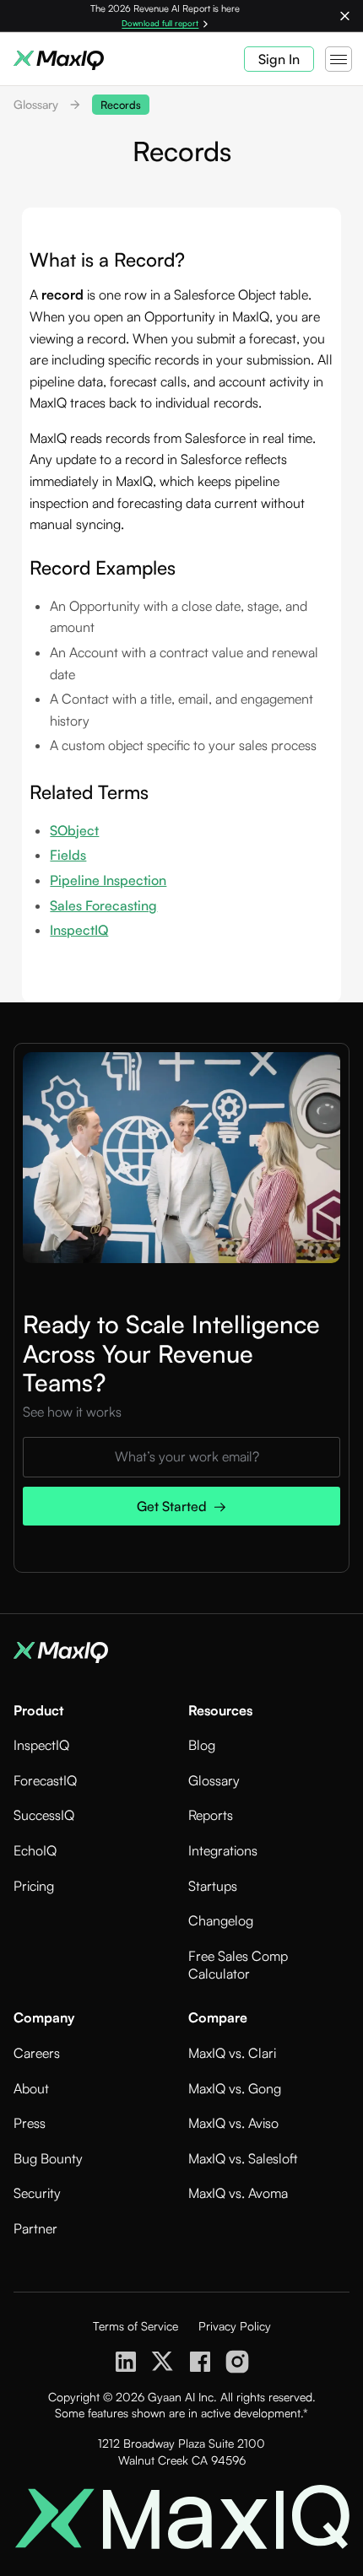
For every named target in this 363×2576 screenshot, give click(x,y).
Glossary (36, 104)
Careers (37, 2053)
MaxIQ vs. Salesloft (243, 2158)
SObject (74, 830)
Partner (35, 2228)
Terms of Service (135, 2326)
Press (30, 2123)
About (31, 2088)
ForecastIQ (45, 1780)
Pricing (34, 1886)
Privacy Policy (235, 2326)
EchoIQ (35, 1850)
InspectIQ (79, 930)
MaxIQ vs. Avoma (238, 2193)
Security (37, 2193)
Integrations (223, 1850)
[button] (337, 59)
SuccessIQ (44, 1815)
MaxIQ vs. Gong (235, 2088)
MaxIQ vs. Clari (232, 2053)
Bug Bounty (48, 2158)
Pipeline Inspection (108, 880)
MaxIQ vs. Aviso (233, 2123)
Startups (213, 1886)
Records (121, 105)
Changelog (221, 1920)
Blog (202, 1745)
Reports (211, 1815)
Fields (68, 855)
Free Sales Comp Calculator (238, 1965)
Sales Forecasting (103, 905)
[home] (66, 59)
